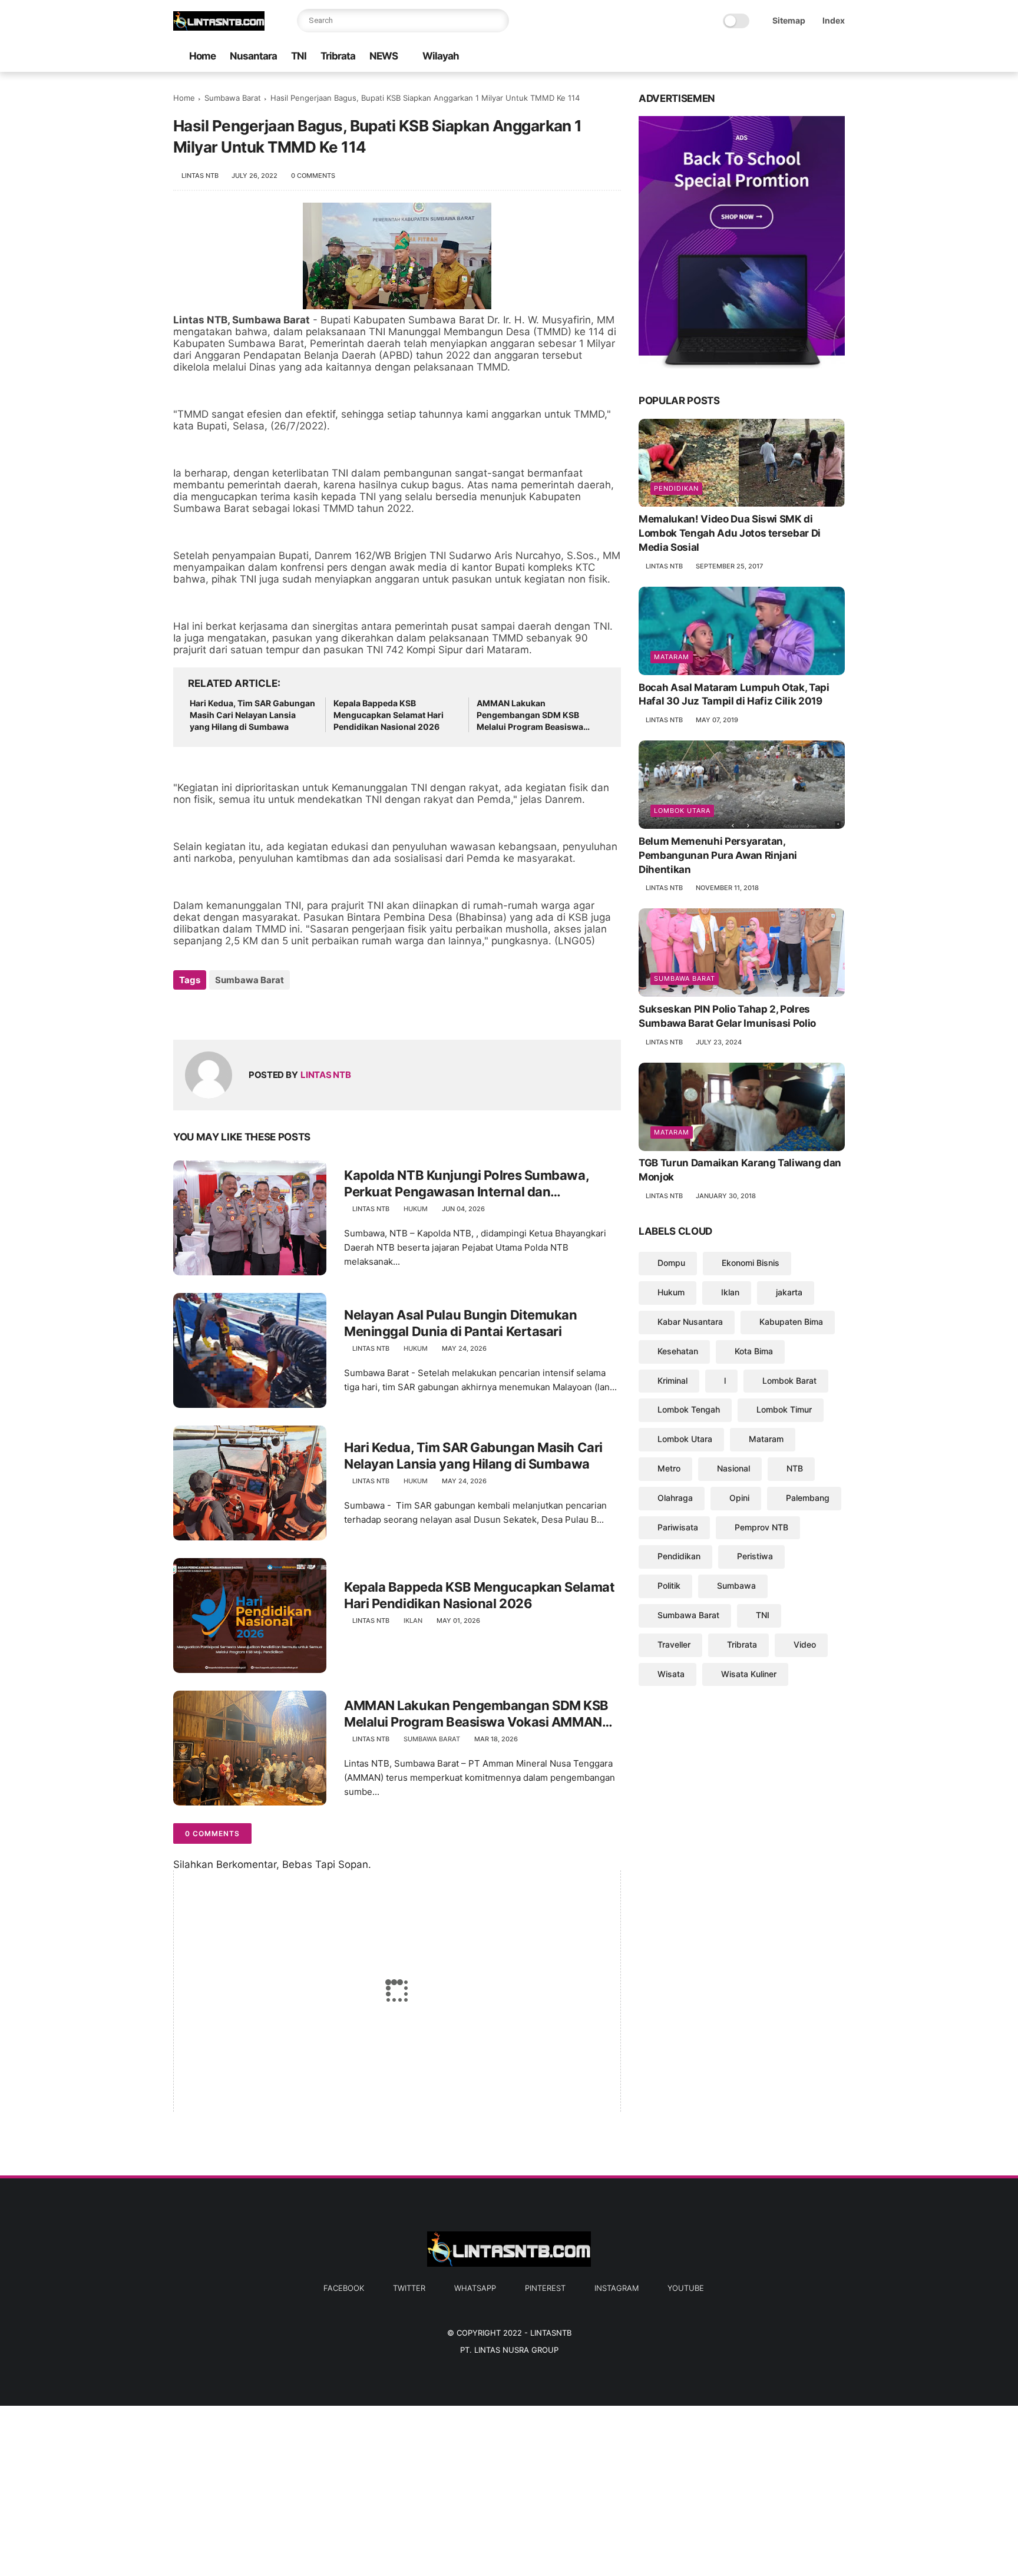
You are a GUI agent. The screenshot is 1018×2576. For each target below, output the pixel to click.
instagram (617, 2288)
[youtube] (838, 57)
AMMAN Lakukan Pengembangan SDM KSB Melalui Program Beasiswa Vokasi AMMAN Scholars (530, 715)
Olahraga (675, 1498)
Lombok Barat (789, 1380)
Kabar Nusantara (690, 1322)
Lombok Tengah (689, 1410)
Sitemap (789, 20)
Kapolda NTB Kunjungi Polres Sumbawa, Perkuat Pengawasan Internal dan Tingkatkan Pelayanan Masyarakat (466, 1184)
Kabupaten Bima (791, 1322)
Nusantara (253, 56)
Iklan (413, 1621)
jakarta (789, 1292)
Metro (669, 1468)
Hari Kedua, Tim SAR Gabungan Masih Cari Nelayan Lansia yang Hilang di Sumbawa (252, 715)
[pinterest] (801, 57)
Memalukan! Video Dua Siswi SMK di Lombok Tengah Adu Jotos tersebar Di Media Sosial (730, 534)
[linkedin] (278, 1012)
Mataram (672, 657)
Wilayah (441, 56)
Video (805, 1644)
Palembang (808, 1498)
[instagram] (819, 57)
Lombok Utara (682, 811)
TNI (299, 56)
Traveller (674, 1644)
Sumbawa (736, 1585)
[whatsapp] (782, 57)
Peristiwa (755, 1557)
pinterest (545, 2288)
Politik (669, 1585)
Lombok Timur (784, 1410)
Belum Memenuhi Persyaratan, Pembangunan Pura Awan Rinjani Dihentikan (718, 855)
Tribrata (338, 56)
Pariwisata (678, 1527)
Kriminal (672, 1380)
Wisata (671, 1674)
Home (202, 56)
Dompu (671, 1263)
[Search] (497, 21)
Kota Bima (754, 1351)
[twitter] (763, 57)
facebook (344, 2288)
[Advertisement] (353, 2488)
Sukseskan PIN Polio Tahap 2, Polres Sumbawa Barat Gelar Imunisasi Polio (727, 1016)
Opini (739, 1498)
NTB (795, 1468)
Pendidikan (676, 489)
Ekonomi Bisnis (751, 1263)
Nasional (733, 1468)
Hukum (416, 1209)
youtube (686, 2288)
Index (834, 20)
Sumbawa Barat (233, 98)
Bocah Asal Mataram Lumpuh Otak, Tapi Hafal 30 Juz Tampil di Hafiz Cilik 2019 (734, 695)
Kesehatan (678, 1351)
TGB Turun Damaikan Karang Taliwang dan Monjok (740, 1170)
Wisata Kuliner (749, 1674)
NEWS (384, 56)
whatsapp (475, 2288)
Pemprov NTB (761, 1527)
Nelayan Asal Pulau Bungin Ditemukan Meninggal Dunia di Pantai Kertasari (461, 1323)
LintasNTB (551, 2333)
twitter (409, 2288)
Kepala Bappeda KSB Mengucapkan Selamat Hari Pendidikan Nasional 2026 (389, 715)
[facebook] (744, 57)
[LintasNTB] (219, 27)
